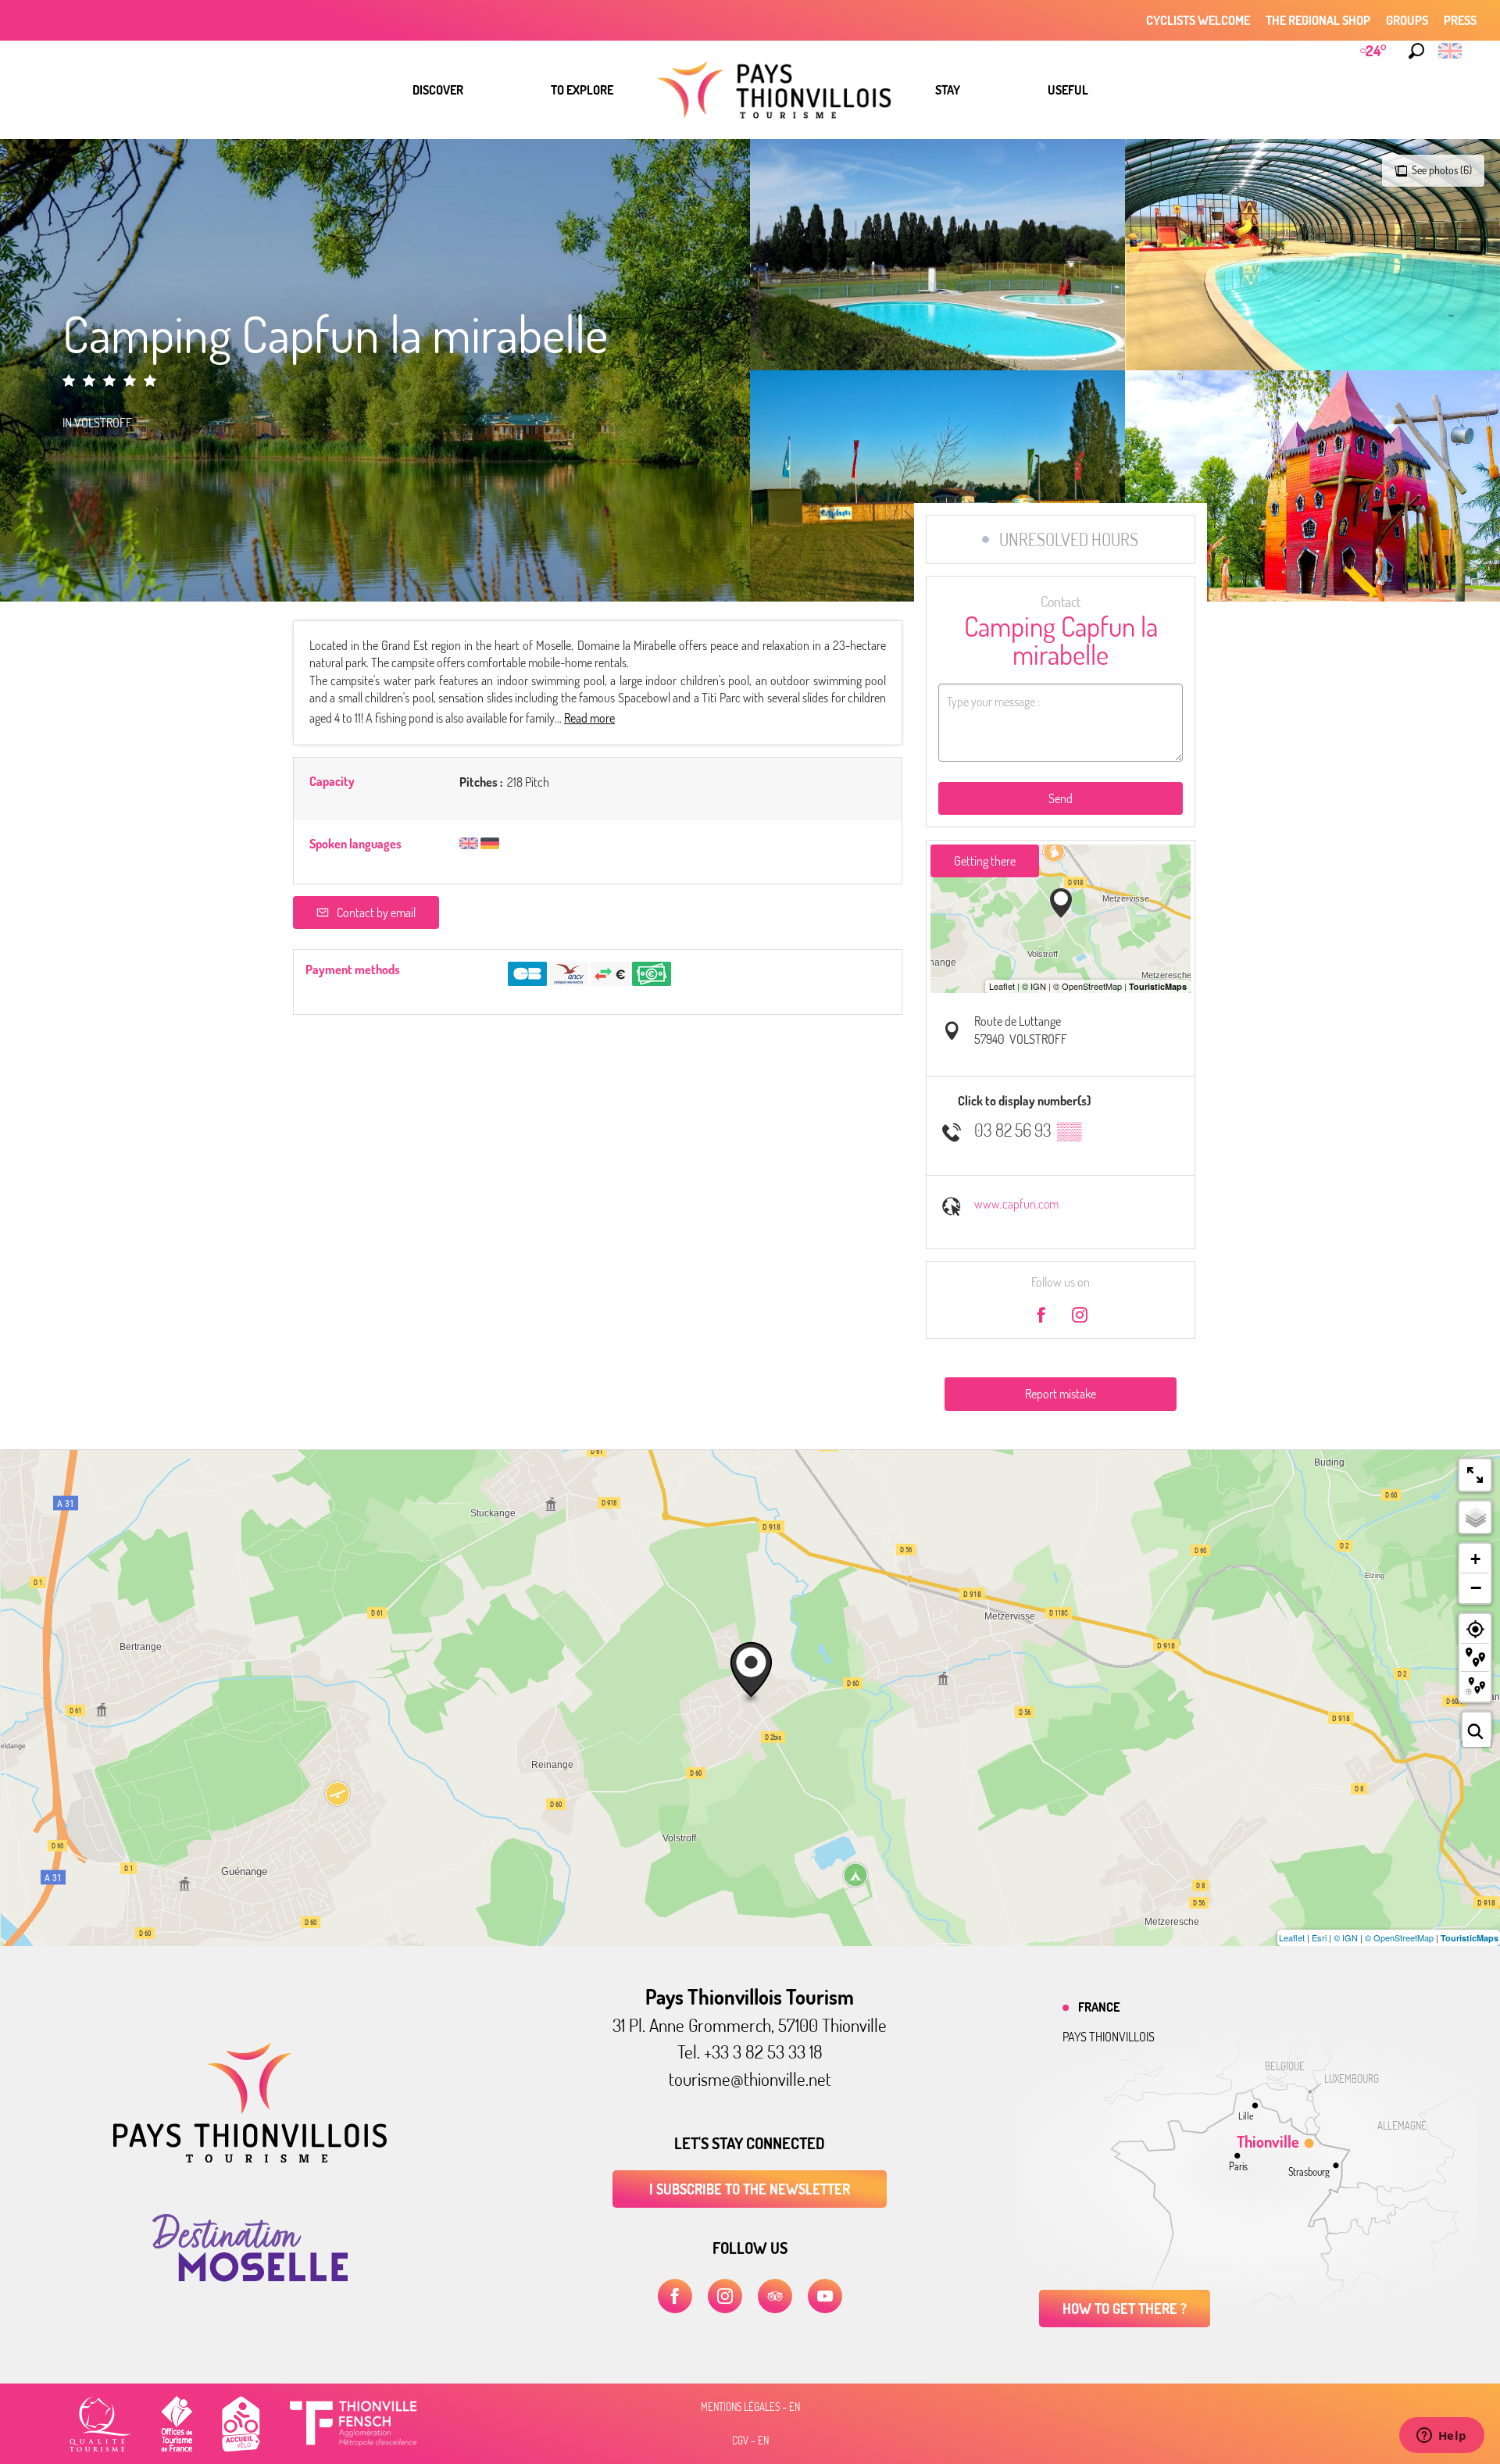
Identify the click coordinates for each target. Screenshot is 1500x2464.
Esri (1319, 1937)
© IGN (1346, 1937)
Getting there (985, 861)
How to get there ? (1125, 2309)
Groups (1407, 20)
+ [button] (1475, 1559)
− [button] (1476, 1587)
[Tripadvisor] (775, 2296)
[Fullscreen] (1475, 1475)
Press (1460, 20)
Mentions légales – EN (750, 2407)
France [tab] (1099, 2007)
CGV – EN (750, 2441)
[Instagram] (725, 2296)
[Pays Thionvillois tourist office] (250, 2158)
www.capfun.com (1016, 1204)
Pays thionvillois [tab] (1109, 2037)
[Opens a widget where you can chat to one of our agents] (1441, 2437)
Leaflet (1292, 1937)
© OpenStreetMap (1399, 1937)
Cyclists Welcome (1198, 20)
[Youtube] (825, 2296)
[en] (1451, 51)
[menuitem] (438, 90)
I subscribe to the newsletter (750, 2189)
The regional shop (1318, 20)
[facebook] (675, 2296)
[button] (1416, 51)
